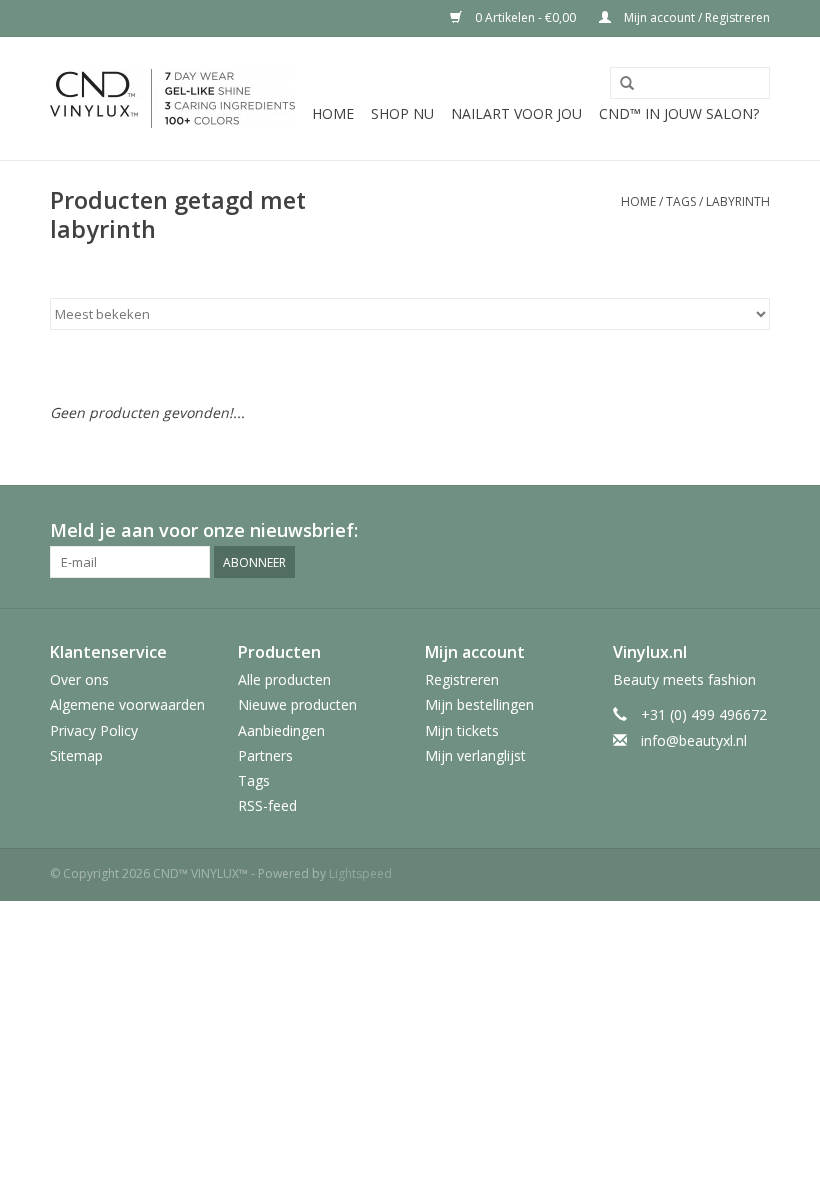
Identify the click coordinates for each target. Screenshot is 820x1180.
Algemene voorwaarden (127, 704)
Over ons (79, 679)
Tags (681, 201)
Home (333, 113)
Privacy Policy (94, 730)
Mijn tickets (462, 730)
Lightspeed (360, 873)
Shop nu (402, 113)
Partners (265, 755)
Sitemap (76, 755)
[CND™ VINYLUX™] (172, 98)
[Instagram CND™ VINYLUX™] (754, 531)
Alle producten (284, 679)
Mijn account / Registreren (695, 17)
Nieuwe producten (297, 704)
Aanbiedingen (281, 730)
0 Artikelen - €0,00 (525, 17)
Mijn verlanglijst (475, 755)
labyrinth (738, 201)
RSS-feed (267, 805)
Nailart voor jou (516, 113)
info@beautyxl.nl (694, 740)
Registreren (462, 679)
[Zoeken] (627, 84)
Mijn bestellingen (479, 704)
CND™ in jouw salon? (679, 113)
